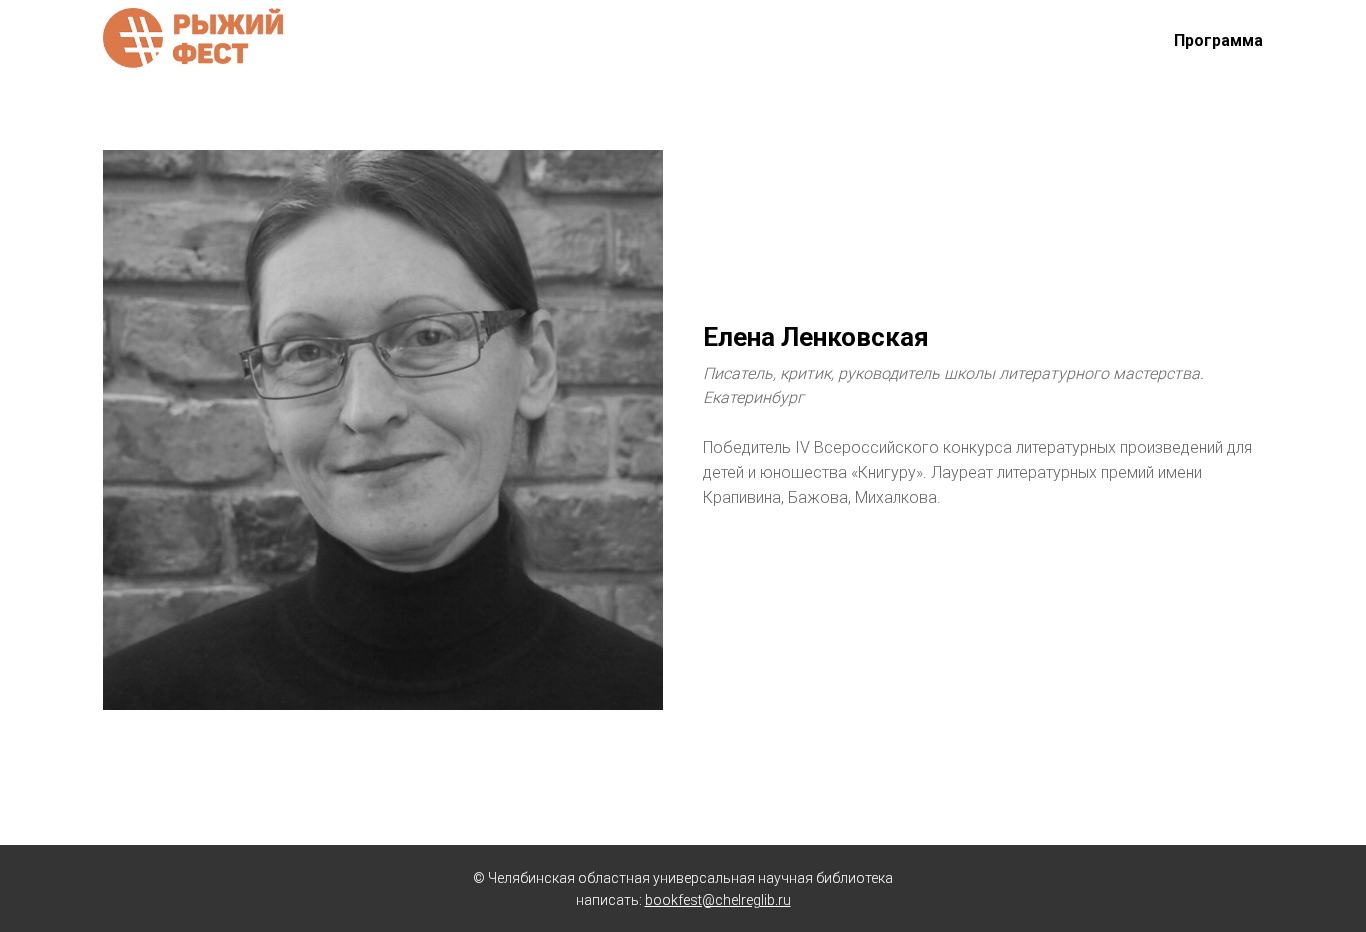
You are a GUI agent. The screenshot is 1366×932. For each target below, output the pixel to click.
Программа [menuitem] (1218, 40)
